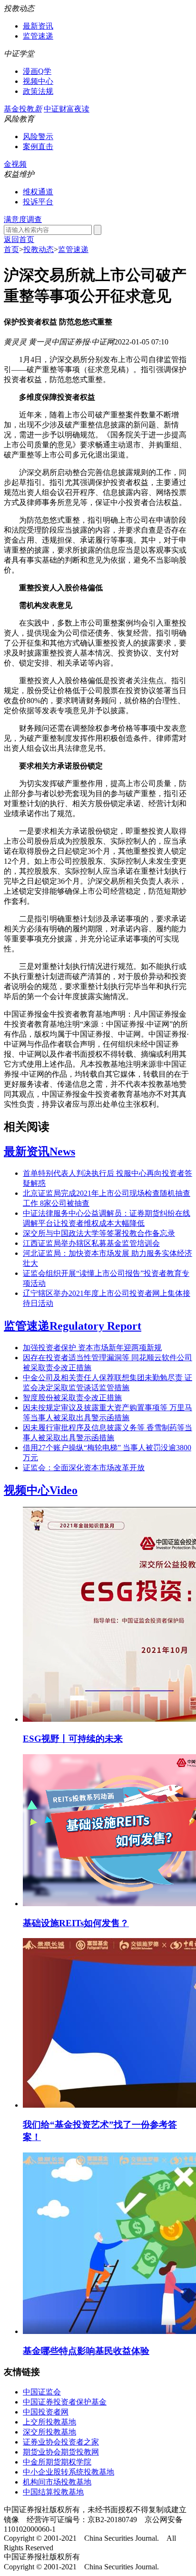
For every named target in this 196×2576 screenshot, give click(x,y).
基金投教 (23, 109)
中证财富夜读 (67, 109)
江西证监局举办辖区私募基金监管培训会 (91, 1243)
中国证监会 (42, 2392)
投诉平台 (38, 202)
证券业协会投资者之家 (61, 2442)
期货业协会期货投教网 (61, 2452)
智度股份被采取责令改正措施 (72, 1398)
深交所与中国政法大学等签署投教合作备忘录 (99, 1233)
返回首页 (19, 239)
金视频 (15, 164)
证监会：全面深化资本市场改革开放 (84, 1468)
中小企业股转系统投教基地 (69, 2472)
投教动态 (39, 249)
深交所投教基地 (49, 2432)
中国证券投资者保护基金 (65, 2402)
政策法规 (38, 91)
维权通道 (38, 192)
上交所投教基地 (49, 2422)
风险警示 (38, 136)
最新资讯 (38, 26)
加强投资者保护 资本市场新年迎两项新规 (92, 1348)
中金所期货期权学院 (57, 2462)
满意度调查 (23, 219)
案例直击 (38, 146)
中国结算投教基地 (53, 2492)
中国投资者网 (46, 2412)
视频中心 (38, 81)
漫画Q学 (37, 71)
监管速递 (38, 36)
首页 (11, 249)
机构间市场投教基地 (57, 2482)
